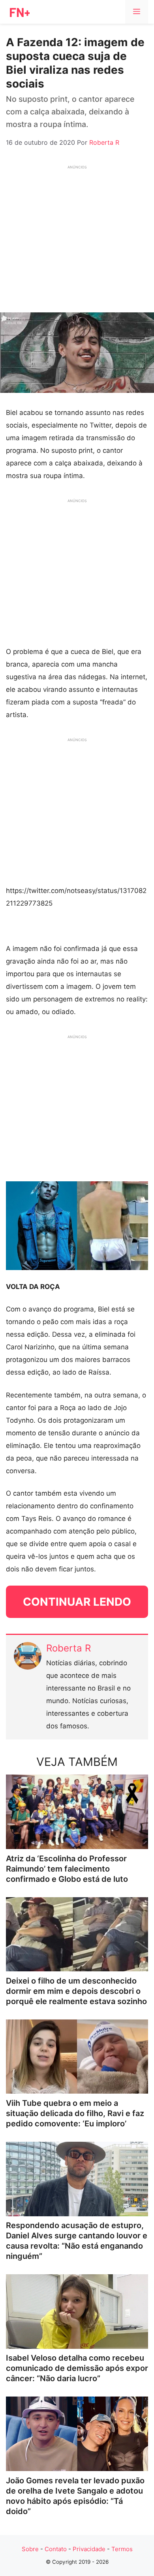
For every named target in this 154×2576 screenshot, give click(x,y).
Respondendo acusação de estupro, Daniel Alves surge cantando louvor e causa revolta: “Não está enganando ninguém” (77, 2241)
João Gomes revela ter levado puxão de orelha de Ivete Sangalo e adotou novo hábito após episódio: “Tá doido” (75, 2496)
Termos (122, 2549)
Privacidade (89, 2549)
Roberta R (69, 1648)
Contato (56, 2549)
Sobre (30, 2549)
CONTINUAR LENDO (77, 1602)
